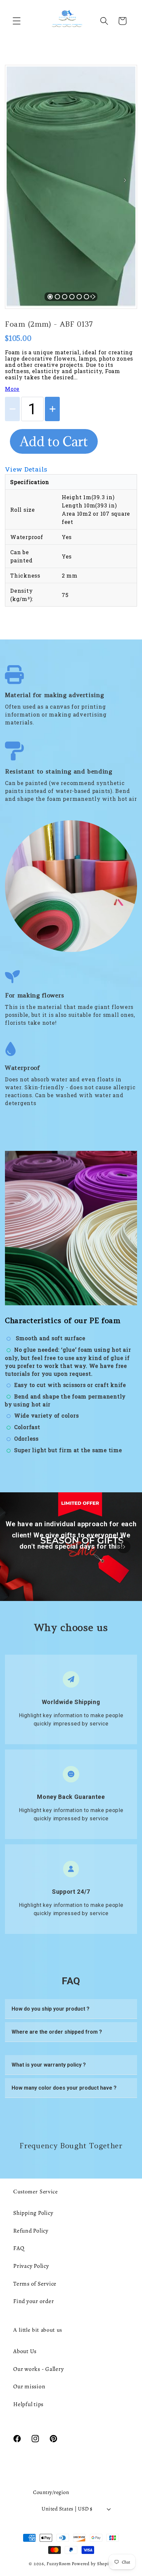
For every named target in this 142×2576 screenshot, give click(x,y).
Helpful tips (28, 2404)
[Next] (125, 180)
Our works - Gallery (38, 2369)
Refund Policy (31, 2231)
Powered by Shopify (92, 2564)
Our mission (29, 2386)
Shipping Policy (33, 2213)
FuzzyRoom (59, 2564)
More (12, 389)
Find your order (34, 2301)
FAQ (19, 2248)
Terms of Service (35, 2284)
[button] (17, 21)
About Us (25, 2351)
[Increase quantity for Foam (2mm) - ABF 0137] (52, 409)
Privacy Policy (31, 2266)
